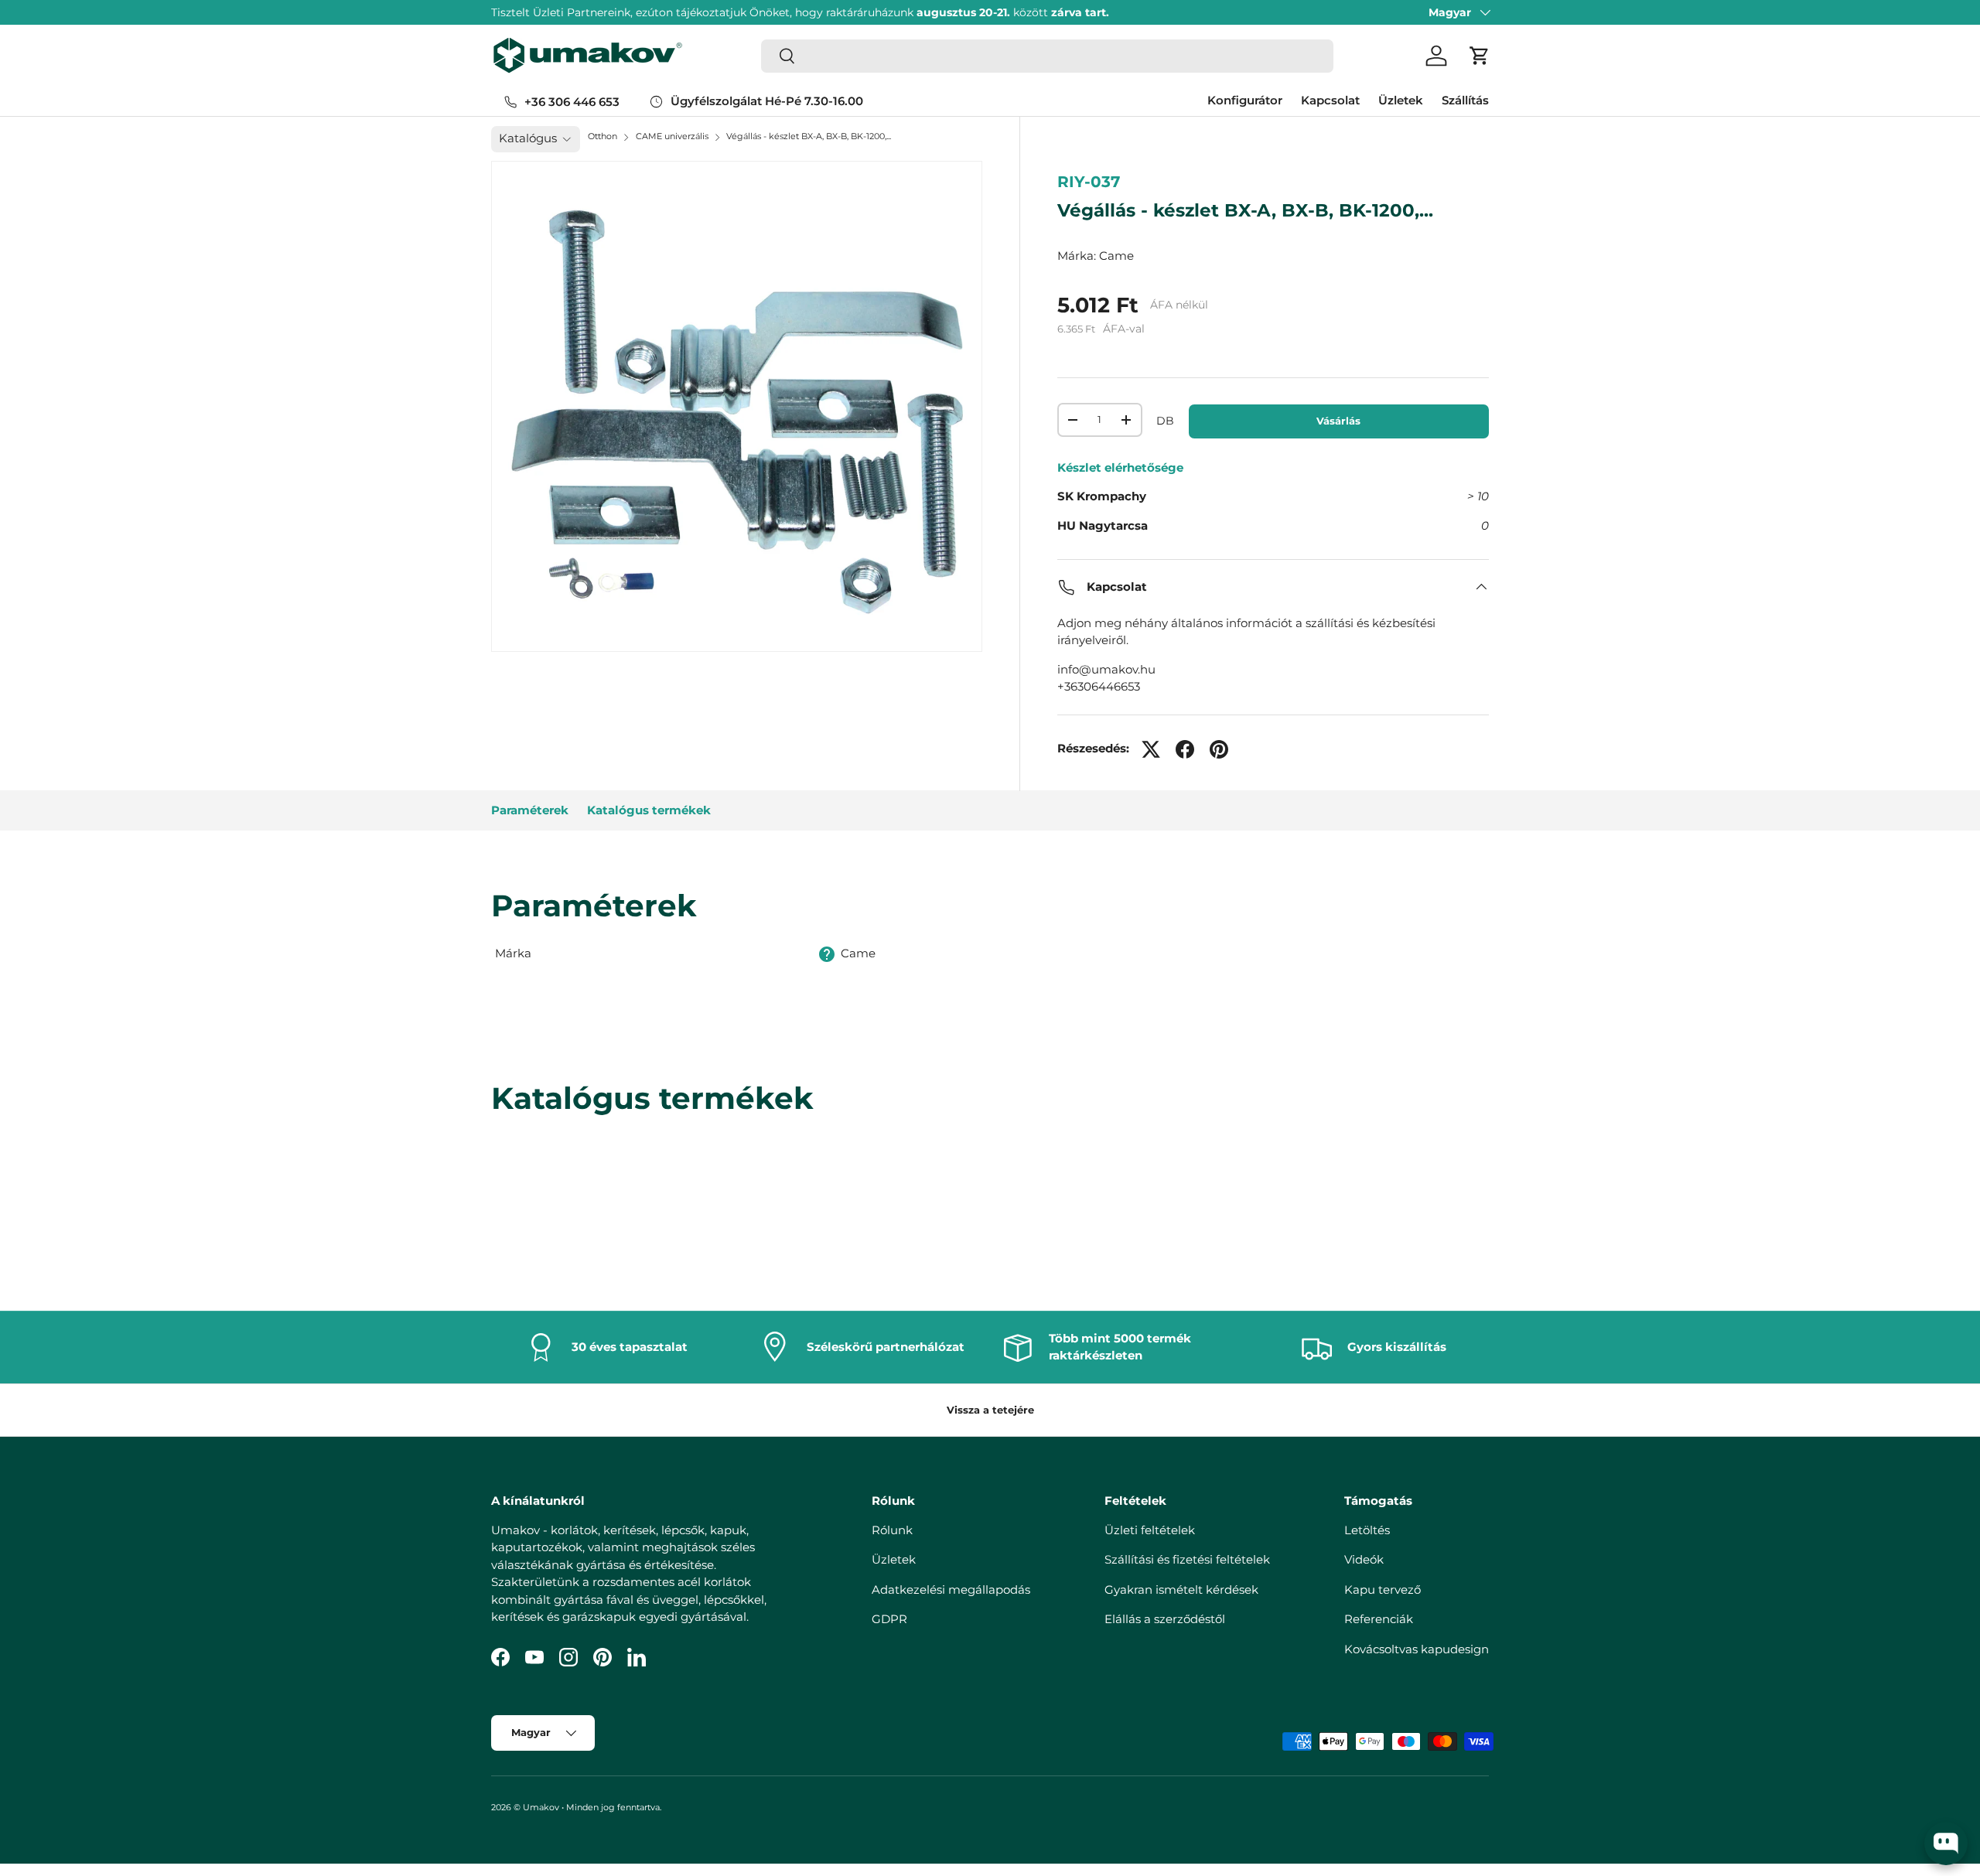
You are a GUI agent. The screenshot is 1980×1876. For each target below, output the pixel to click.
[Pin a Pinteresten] (1219, 749)
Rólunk (892, 1530)
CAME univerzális (672, 136)
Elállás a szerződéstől (1165, 1619)
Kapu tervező (1383, 1589)
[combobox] (1047, 56)
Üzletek (1401, 100)
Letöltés (1367, 1530)
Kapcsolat (1330, 100)
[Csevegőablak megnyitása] (1946, 1844)
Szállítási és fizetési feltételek (1187, 1559)
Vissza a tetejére (990, 1410)
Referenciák (1379, 1619)
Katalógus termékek (649, 810)
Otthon (603, 136)
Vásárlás (1338, 421)
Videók (1364, 1559)
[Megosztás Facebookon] (1185, 749)
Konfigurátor (1245, 100)
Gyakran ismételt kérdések (1181, 1589)
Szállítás (1465, 100)
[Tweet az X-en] (1151, 749)
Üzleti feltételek (1150, 1530)
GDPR (889, 1619)
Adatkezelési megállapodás (951, 1589)
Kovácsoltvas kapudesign (1417, 1649)
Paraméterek (530, 810)
